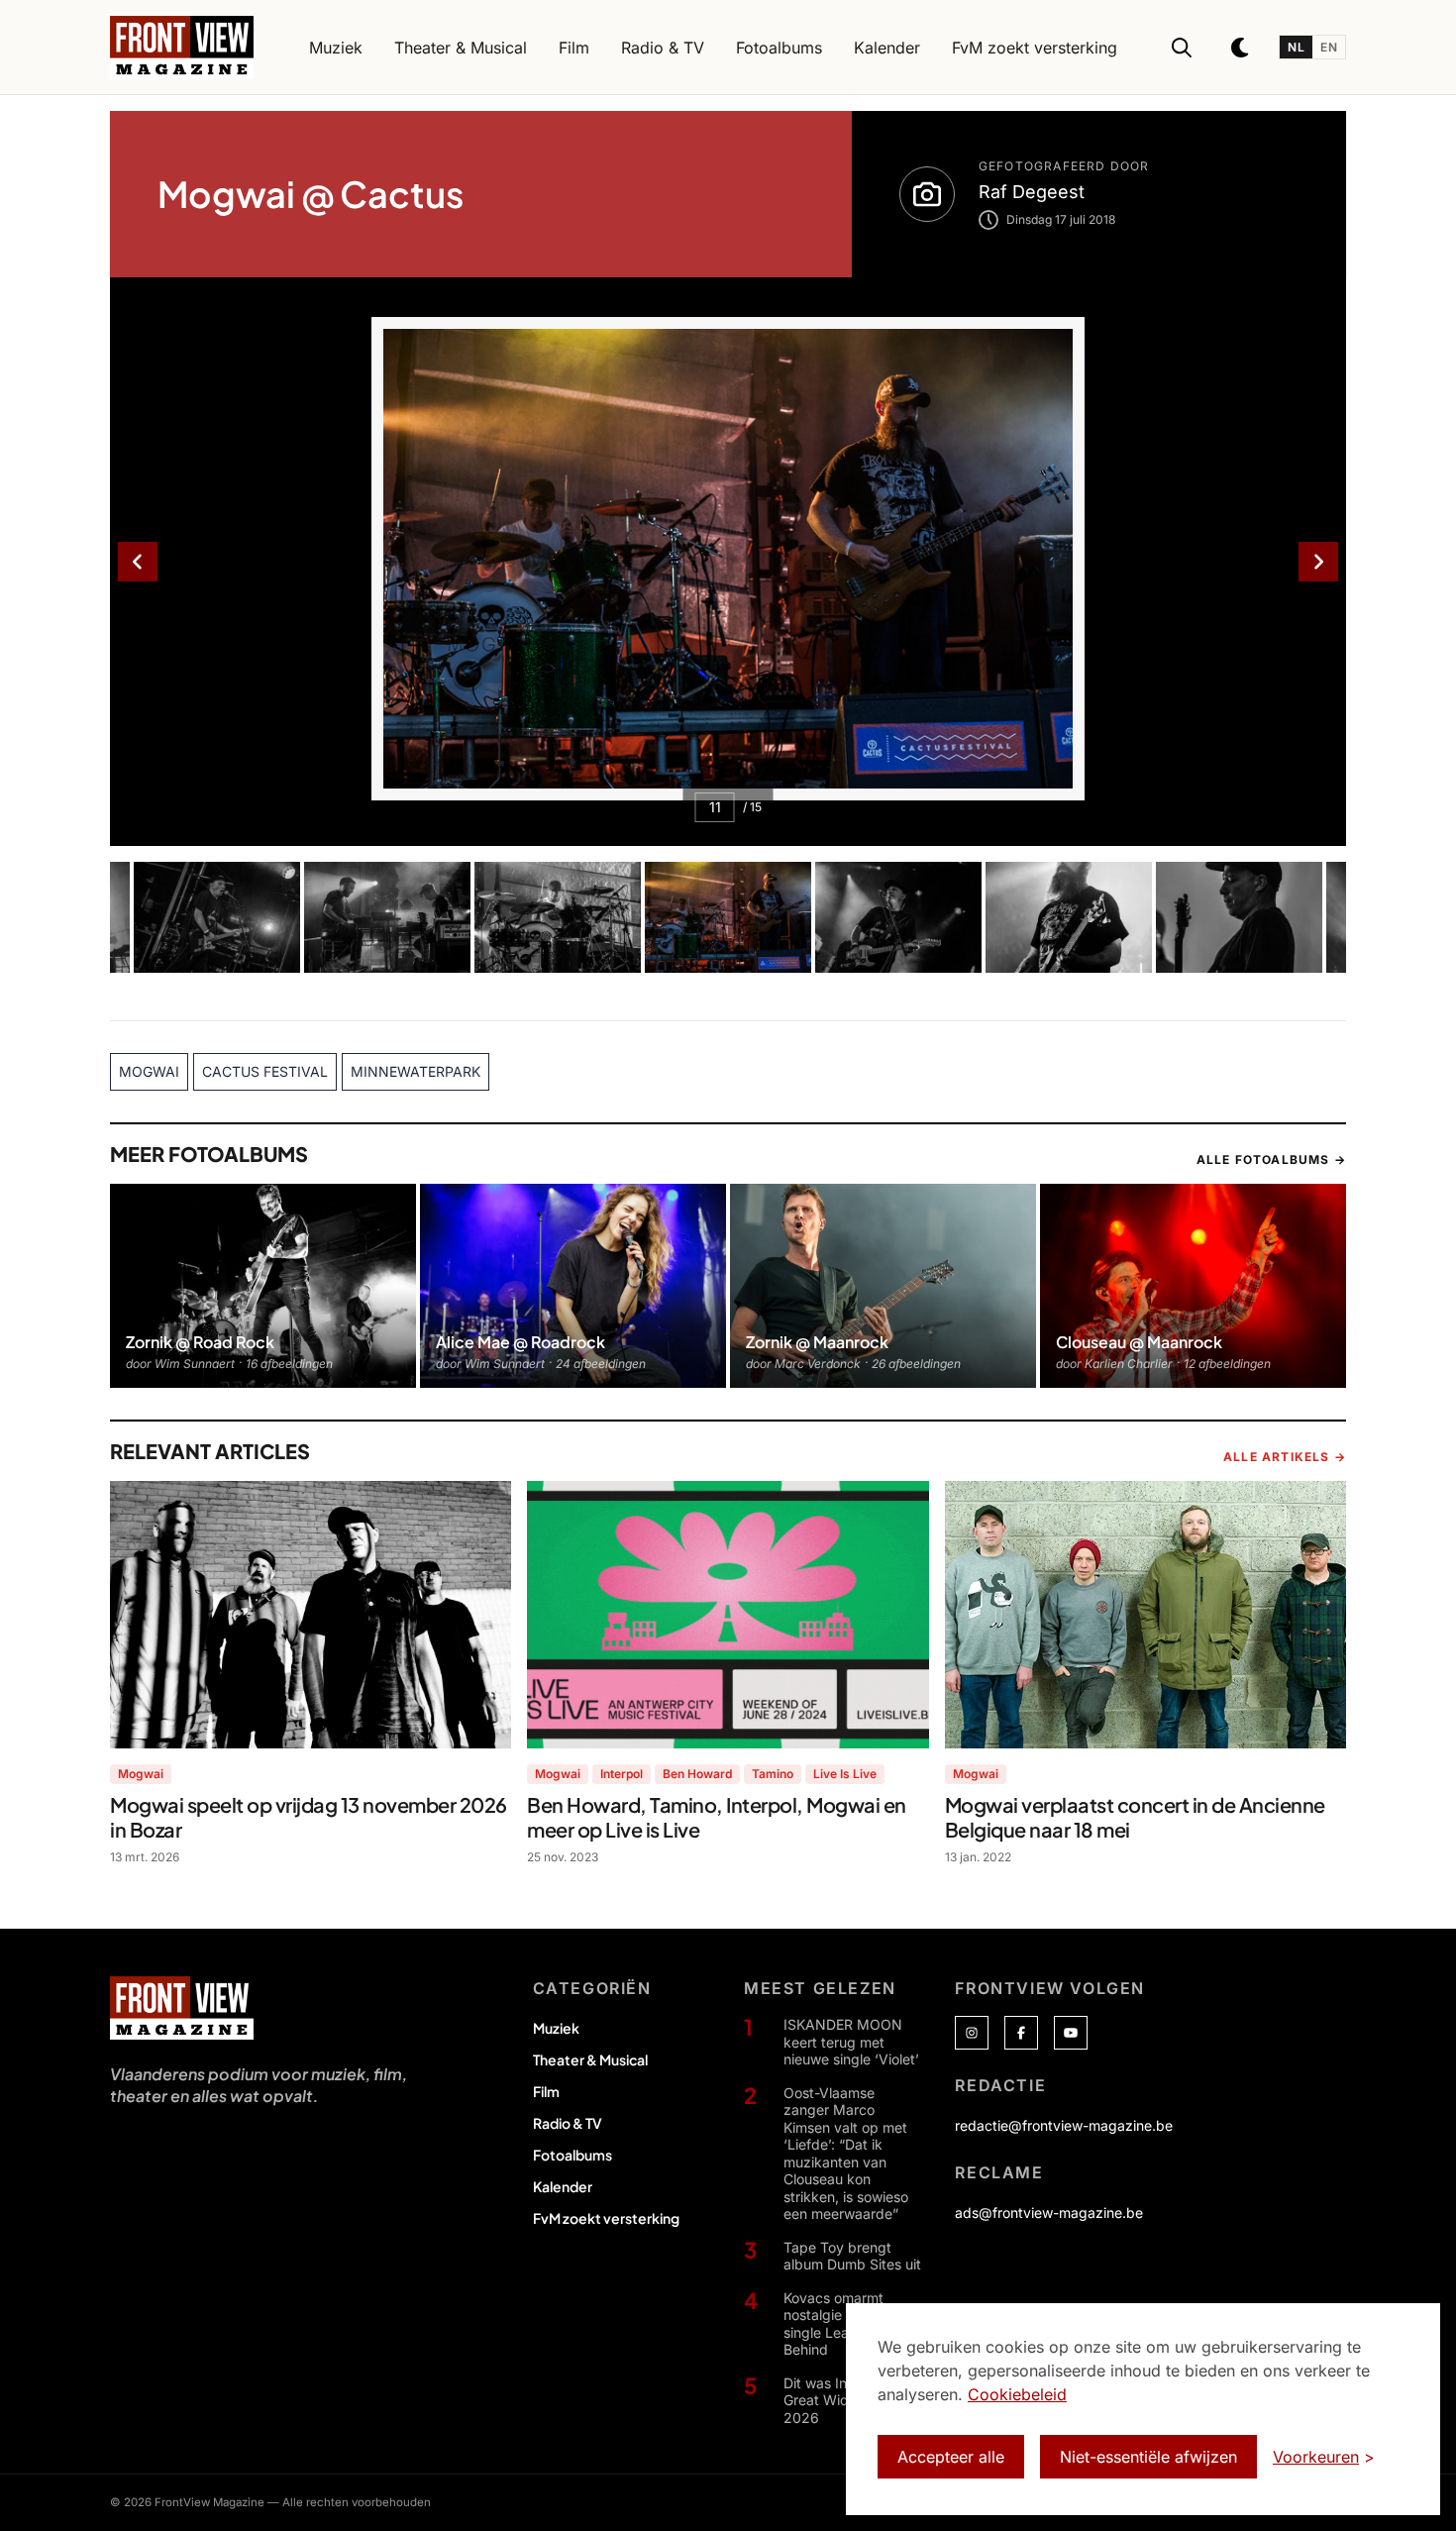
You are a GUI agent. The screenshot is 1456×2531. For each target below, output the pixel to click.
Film (546, 2091)
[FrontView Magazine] (182, 2008)
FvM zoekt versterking (606, 2218)
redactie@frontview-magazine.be (1064, 2125)
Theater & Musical (590, 2059)
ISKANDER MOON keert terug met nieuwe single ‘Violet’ (851, 2042)
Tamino (773, 1774)
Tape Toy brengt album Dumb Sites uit (852, 2256)
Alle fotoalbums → (1271, 1160)
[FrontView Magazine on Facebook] (1021, 2033)
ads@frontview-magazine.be (1049, 2213)
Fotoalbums (572, 2155)
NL (1296, 47)
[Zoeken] (1182, 48)
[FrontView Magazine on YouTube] (1071, 2033)
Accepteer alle (951, 2457)
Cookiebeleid (1017, 2394)
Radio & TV (568, 2123)
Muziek (556, 2028)
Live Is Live (845, 1774)
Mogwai (141, 1774)
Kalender (563, 2186)
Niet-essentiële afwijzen (1148, 2457)
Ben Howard (697, 1774)
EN (1329, 47)
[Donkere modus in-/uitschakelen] (1241, 48)
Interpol (622, 1774)
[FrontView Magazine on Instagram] (972, 2033)
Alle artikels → (1285, 1457)
